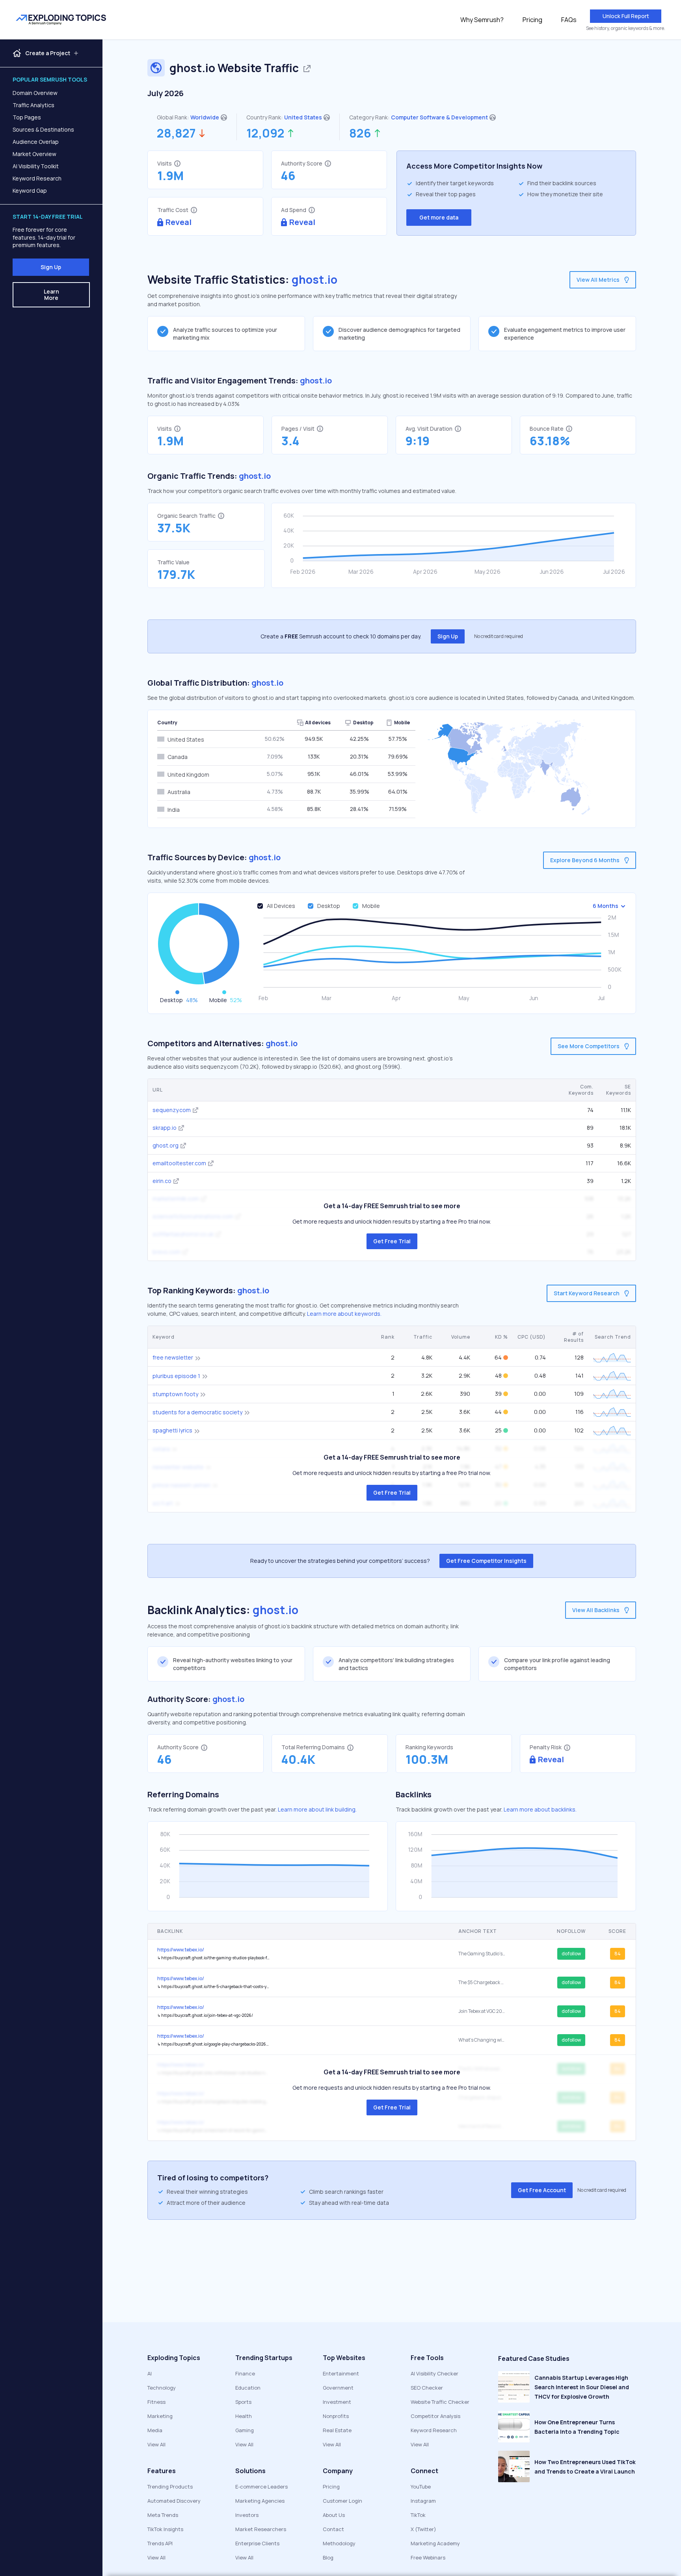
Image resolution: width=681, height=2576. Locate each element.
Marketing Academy (435, 2543)
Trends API (160, 2543)
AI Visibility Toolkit (36, 166)
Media (155, 2430)
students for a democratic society (197, 1412)
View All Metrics (598, 280)
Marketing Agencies (260, 2501)
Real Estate (337, 2430)
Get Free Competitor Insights (486, 1561)
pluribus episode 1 (176, 1376)
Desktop (329, 906)
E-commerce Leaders (261, 2487)
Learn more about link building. (317, 1809)
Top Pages (27, 117)
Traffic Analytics (33, 105)
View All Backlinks (596, 1610)
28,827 (176, 133)
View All (156, 2444)
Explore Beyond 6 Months (585, 860)
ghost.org (166, 1145)
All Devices (281, 906)
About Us (334, 2515)
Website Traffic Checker (440, 2402)
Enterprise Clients (257, 2543)
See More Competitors (589, 1046)
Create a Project (48, 53)
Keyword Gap (30, 191)
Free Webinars (428, 2557)
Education (248, 2388)
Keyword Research (37, 178)
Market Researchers (261, 2529)
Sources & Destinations (43, 129)
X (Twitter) (423, 2529)
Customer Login (342, 2501)
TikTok (418, 2515)
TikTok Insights (165, 2529)
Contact (333, 2529)
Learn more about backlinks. (540, 1809)
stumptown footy (175, 1394)
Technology (162, 2388)
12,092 (265, 133)
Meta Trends (163, 2515)
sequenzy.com (172, 1110)
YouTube (421, 2487)
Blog (328, 2557)
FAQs (569, 20)
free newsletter (173, 1357)
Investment (337, 2402)
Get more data (439, 217)
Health (244, 2416)
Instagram (423, 2501)
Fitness (156, 2402)
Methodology (339, 2543)
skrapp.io (165, 1128)
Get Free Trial (392, 1241)
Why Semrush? (482, 20)
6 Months (606, 906)
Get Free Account (542, 2190)
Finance (245, 2373)
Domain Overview (35, 93)
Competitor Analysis (435, 2416)
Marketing (160, 2416)
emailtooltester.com (179, 1163)
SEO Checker (427, 2388)
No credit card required (499, 636)
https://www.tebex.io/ (181, 1950)
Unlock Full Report (626, 16)
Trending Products (170, 2487)
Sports (243, 2402)
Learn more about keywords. (344, 1314)
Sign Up (51, 267)
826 (360, 133)
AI (150, 2373)
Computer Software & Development (439, 117)
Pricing (532, 20)
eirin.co (162, 1181)
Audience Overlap (36, 142)
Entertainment (341, 2373)
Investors (247, 2515)
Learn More (51, 295)
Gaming (245, 2430)
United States (303, 117)
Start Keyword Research (587, 1293)
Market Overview (34, 154)
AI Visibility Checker (434, 2373)
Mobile (371, 906)
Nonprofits (336, 2416)
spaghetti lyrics (172, 1430)
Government (338, 2388)
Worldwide (205, 117)
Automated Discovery (174, 2501)
